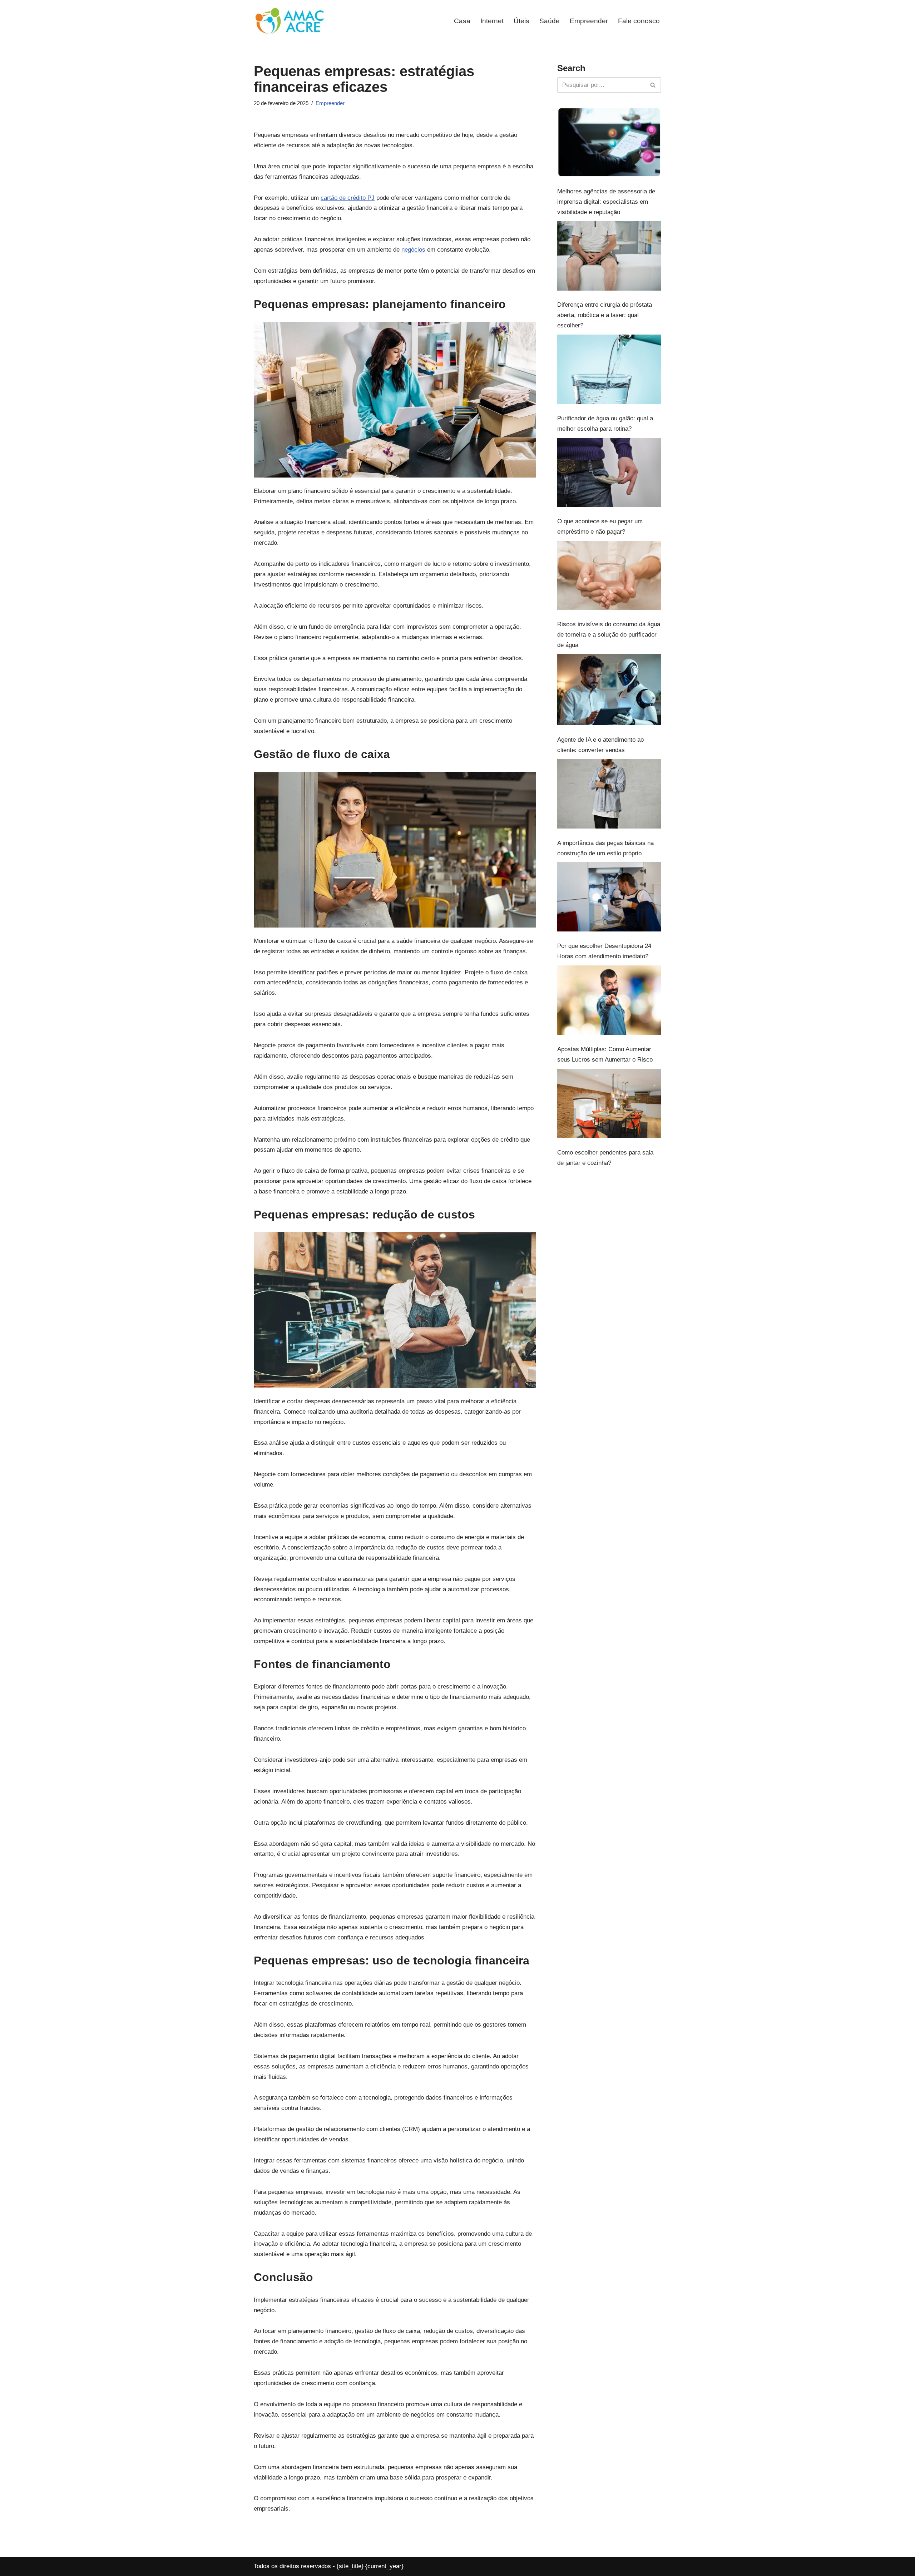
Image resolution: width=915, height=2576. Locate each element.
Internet (492, 21)
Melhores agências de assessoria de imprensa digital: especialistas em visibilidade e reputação (606, 202)
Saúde (550, 21)
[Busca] (653, 85)
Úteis (521, 21)
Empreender (589, 21)
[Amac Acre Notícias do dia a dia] (290, 21)
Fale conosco (639, 21)
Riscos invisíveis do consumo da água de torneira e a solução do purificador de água (609, 635)
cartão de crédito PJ (348, 198)
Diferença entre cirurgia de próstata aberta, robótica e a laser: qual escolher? (605, 315)
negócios (413, 250)
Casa (462, 21)
